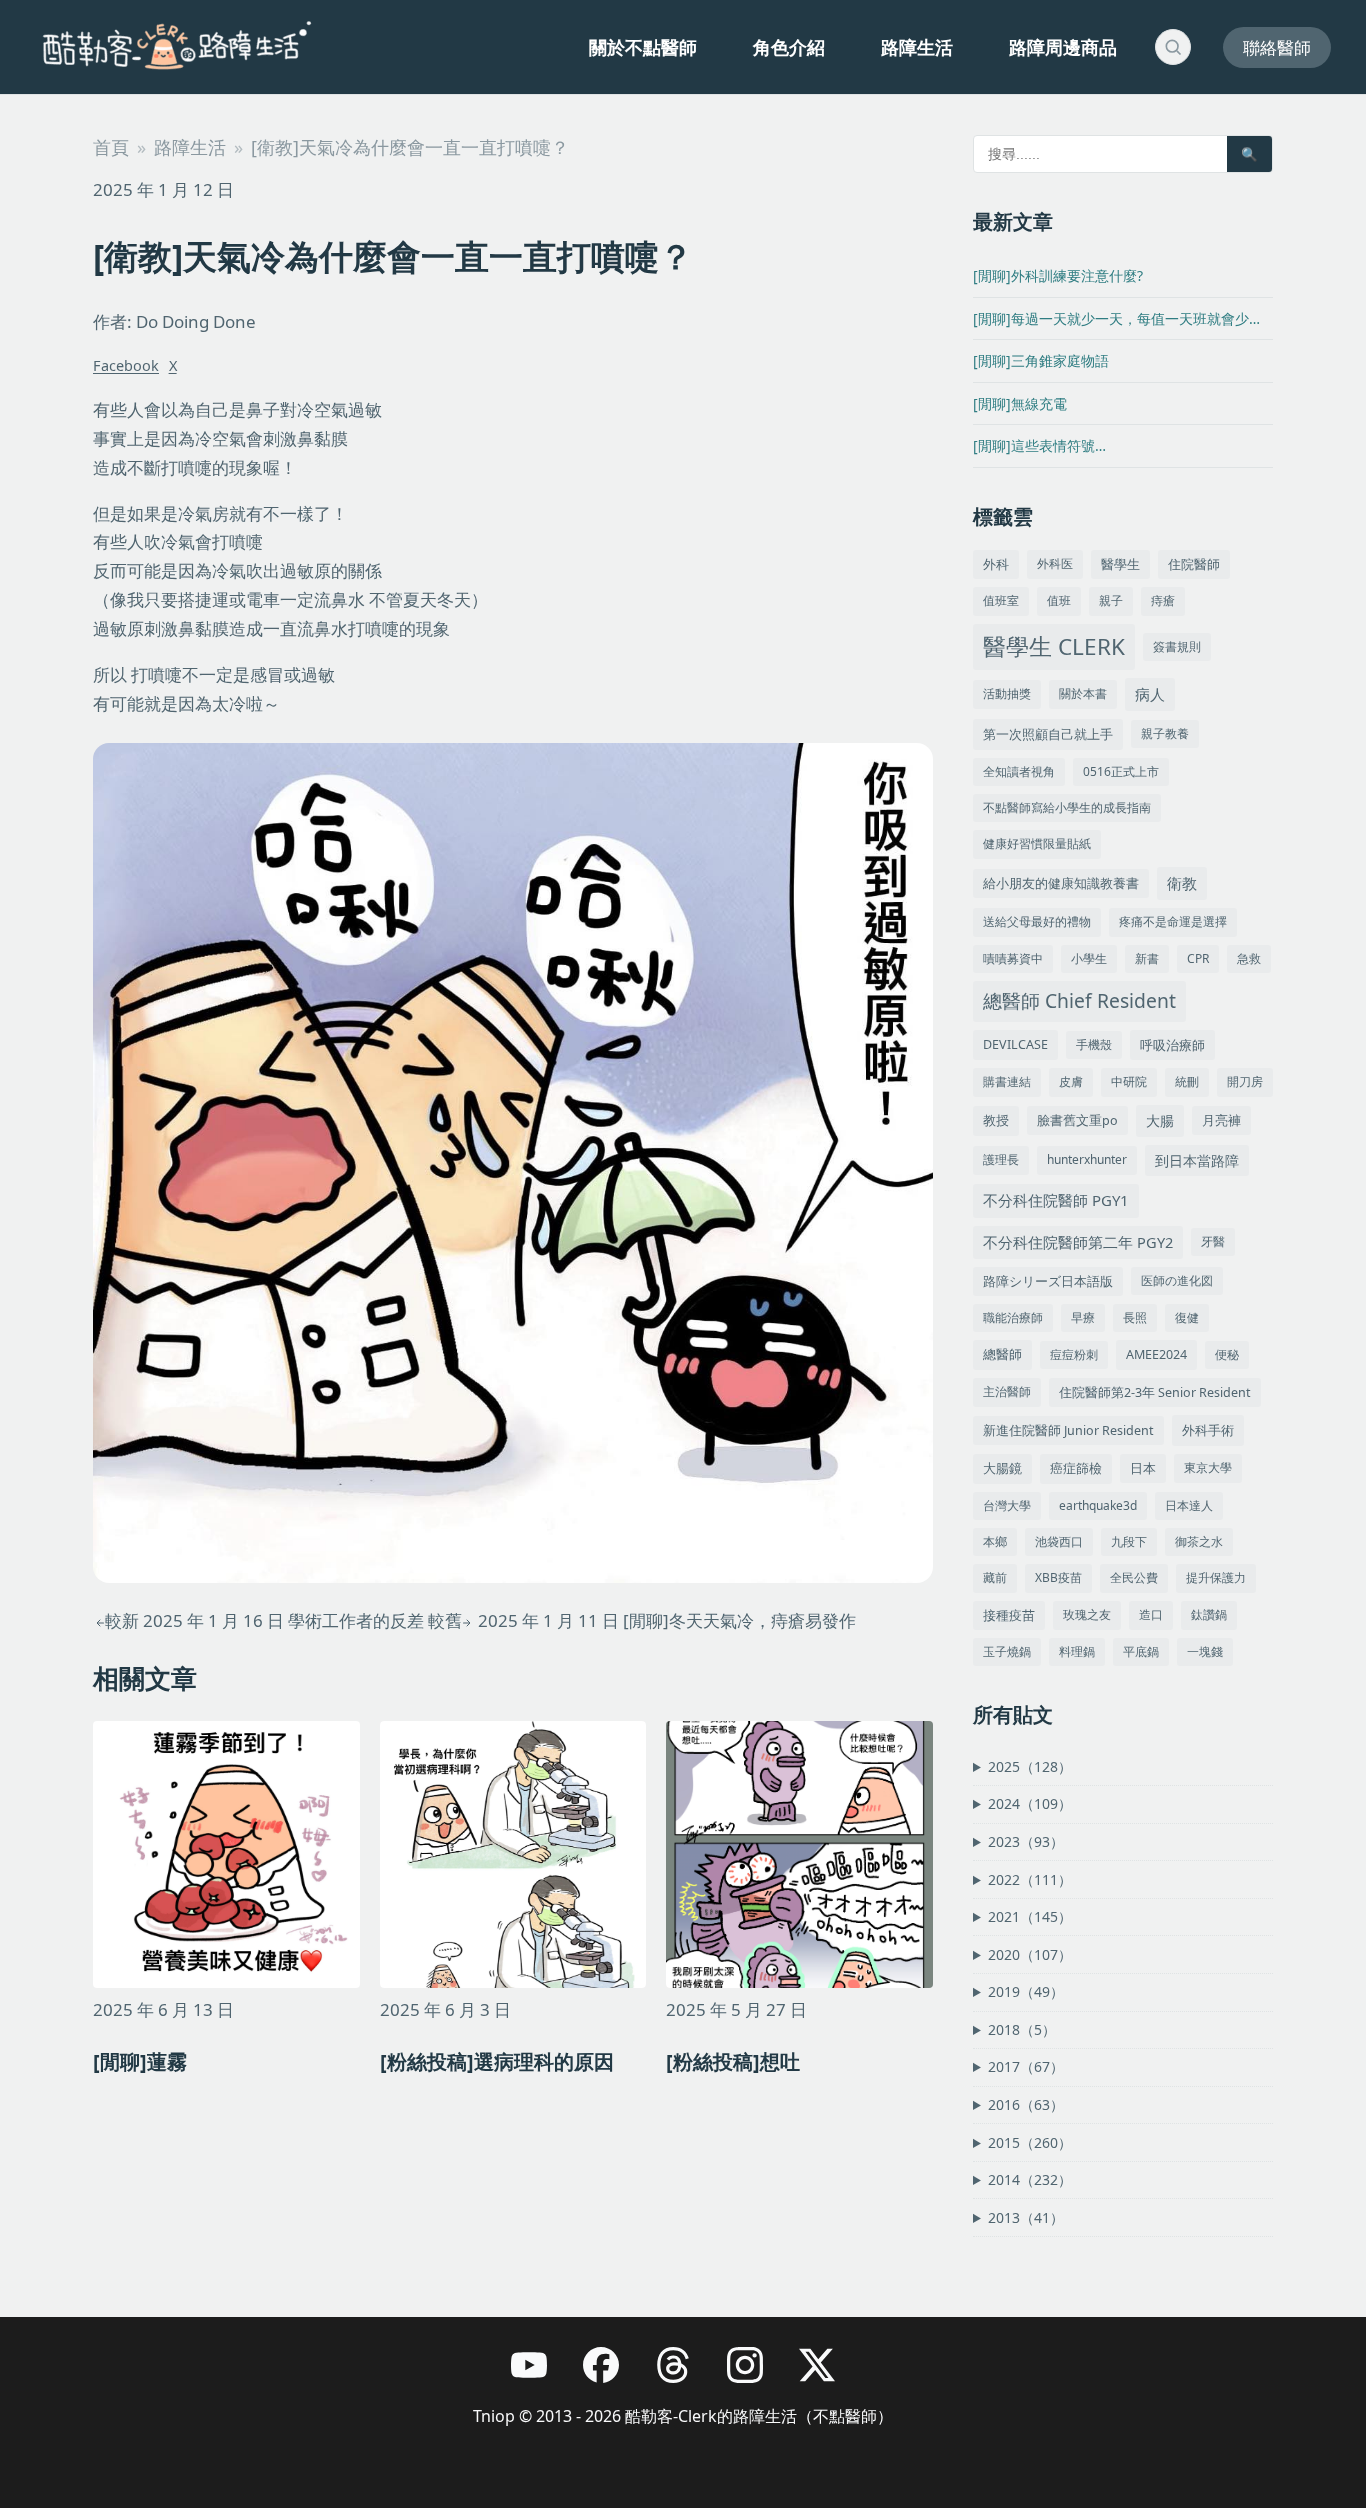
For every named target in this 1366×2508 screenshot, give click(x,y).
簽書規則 (1177, 646)
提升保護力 (1216, 1577)
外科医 (1055, 563)
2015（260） (1030, 2142)
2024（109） (1030, 1803)
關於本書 (1083, 693)
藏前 (995, 1577)
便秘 (1227, 1354)
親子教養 (1165, 733)
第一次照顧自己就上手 (1048, 734)
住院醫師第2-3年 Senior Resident (1155, 1392)
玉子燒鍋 (1007, 1651)
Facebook (126, 365)
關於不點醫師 (643, 47)
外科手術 (1208, 1430)
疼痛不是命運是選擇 (1173, 921)
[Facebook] (611, 2375)
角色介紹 (789, 47)
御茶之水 (1199, 1541)
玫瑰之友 (1087, 1614)
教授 (996, 1120)
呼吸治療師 (1172, 1045)
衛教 (1182, 883)
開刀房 (1245, 1081)
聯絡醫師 (1277, 47)
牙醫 (1213, 1241)
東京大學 (1208, 1467)
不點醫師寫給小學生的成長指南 (1067, 807)
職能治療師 (1013, 1317)
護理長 (1001, 1159)
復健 (1187, 1317)
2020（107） (1030, 1954)
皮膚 (1071, 1081)
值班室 (1001, 600)
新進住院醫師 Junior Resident (1068, 1430)
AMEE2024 (1156, 1354)
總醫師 (1002, 1354)
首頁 (111, 147)
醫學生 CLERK (1054, 646)
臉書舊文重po (1077, 1120)
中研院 (1129, 1081)
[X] (827, 2375)
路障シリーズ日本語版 (1048, 1281)
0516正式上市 (1121, 771)
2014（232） (1030, 2179)
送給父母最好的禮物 (1037, 921)
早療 (1083, 1317)
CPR (1198, 958)
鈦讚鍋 (1209, 1614)
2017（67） (1026, 2066)
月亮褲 (1221, 1120)
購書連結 (1007, 1081)
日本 (1143, 1468)
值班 (1059, 600)
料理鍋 (1077, 1651)
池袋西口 (1059, 1541)
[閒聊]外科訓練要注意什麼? (1058, 275)
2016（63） (1026, 2104)
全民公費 (1134, 1577)
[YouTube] (539, 2375)
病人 (1150, 694)
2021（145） (1030, 1916)
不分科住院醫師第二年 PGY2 (1078, 1242)
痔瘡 (1163, 600)
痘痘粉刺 (1074, 1354)
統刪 (1187, 1081)
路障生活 (917, 47)
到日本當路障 (1197, 1160)
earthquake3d (1098, 1505)
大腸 (1160, 1120)
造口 (1151, 1614)
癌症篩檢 (1076, 1468)
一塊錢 (1205, 1651)
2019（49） (1026, 1991)
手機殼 (1094, 1044)
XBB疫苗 (1058, 1577)
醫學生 (1120, 564)
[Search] (1173, 47)
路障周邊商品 (1063, 47)
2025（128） (1030, 1766)
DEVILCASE (1015, 1044)
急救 (1249, 958)
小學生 (1089, 958)
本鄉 (995, 1541)
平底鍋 (1141, 1651)
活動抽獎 (1007, 693)
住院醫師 (1194, 564)
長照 (1135, 1317)
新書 (1147, 958)
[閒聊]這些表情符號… (1039, 445)
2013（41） (1026, 2217)
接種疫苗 (1009, 1615)
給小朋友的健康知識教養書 (1061, 883)
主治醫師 (1007, 1391)
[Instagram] (755, 2375)
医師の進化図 (1177, 1280)
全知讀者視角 (1019, 771)
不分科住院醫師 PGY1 (1056, 1200)
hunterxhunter (1087, 1159)
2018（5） (1022, 2029)
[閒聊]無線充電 (1020, 403)
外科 (996, 564)
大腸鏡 (1002, 1468)
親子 (1111, 600)
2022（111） (1030, 1879)
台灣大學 (1007, 1505)
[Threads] (683, 2375)
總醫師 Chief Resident (1079, 1000)
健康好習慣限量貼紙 (1037, 843)
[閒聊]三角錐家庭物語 (1041, 360)
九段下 (1129, 1541)
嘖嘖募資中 (1013, 958)
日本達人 (1189, 1505)
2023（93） (1026, 1841)
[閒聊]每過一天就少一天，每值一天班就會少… (1116, 318)
